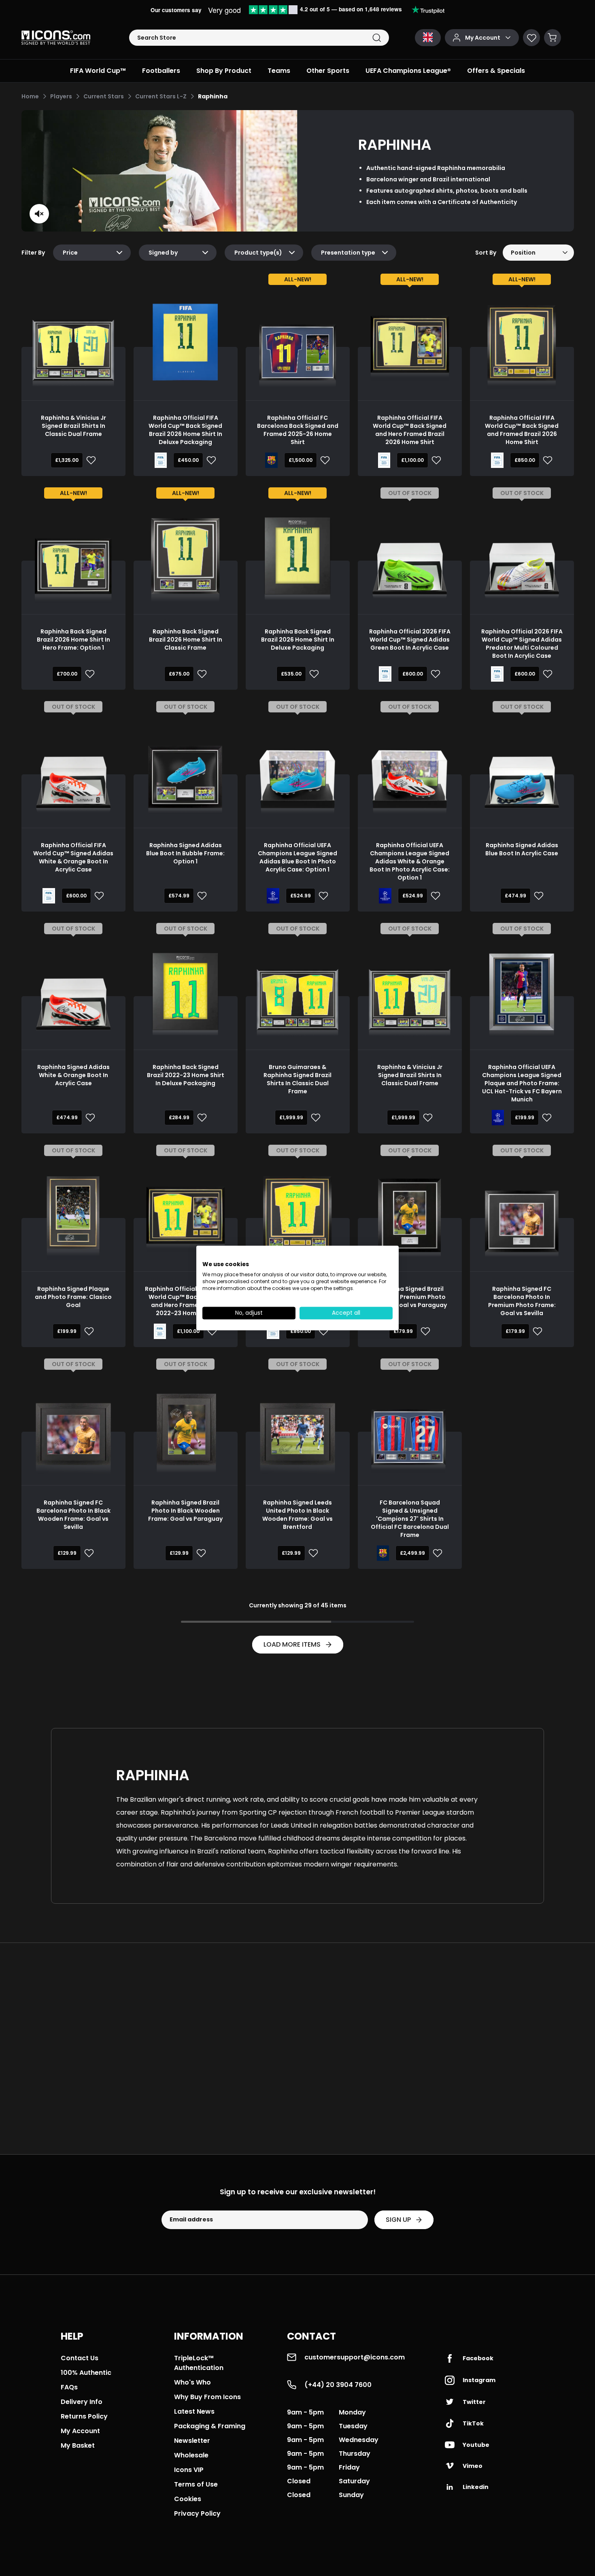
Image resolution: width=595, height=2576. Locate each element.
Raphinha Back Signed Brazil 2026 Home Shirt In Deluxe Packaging (298, 640)
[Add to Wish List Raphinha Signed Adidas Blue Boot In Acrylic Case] (537, 896)
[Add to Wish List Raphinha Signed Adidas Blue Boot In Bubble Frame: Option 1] (200, 896)
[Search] (377, 38)
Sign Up (398, 2220)
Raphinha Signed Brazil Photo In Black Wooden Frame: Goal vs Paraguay (185, 1511)
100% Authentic (86, 2373)
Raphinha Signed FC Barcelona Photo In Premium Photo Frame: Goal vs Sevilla (522, 1301)
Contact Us (80, 2358)
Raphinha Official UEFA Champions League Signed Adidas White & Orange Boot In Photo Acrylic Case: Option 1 (410, 861)
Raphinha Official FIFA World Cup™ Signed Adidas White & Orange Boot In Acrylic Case (73, 857)
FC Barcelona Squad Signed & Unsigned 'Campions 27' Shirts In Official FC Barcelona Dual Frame (410, 1519)
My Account (80, 2431)
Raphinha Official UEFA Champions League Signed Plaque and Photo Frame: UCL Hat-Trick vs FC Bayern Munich (522, 1083)
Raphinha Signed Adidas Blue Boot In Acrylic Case (522, 849)
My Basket (78, 2445)
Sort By (486, 253)
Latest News (194, 2411)
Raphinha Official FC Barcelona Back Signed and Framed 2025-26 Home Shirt (298, 430)
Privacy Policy (197, 2513)
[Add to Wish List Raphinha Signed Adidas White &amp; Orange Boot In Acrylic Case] (89, 1118)
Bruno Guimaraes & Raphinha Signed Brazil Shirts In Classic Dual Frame (297, 1079)
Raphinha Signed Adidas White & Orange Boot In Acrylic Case (73, 1075)
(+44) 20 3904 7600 (338, 2385)
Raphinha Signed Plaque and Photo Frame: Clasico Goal (73, 1297)
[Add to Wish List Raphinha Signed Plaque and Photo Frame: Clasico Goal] (87, 1331)
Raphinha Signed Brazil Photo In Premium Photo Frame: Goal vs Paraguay (410, 1297)
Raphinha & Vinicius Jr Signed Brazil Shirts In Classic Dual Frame (73, 426)
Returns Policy (84, 2416)
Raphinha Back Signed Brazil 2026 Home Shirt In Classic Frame (186, 640)
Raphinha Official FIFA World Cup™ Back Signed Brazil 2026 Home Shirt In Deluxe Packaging (185, 430)
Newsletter (192, 2441)
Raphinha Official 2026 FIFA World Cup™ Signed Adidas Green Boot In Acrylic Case (410, 640)
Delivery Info (82, 2402)
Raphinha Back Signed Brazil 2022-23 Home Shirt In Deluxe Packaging (186, 1075)
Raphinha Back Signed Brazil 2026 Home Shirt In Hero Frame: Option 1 (73, 640)
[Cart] (552, 38)
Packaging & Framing (210, 2426)
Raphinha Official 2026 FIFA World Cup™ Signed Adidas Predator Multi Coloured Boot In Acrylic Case (522, 644)
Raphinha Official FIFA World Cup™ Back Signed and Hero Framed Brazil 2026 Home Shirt (410, 430)
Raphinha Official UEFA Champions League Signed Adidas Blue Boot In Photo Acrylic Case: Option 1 (297, 857)
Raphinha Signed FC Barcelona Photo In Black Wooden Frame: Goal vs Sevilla (73, 1515)
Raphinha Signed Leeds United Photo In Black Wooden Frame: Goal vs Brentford (297, 1515)
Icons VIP (189, 2470)
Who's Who (192, 2382)
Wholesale (191, 2455)
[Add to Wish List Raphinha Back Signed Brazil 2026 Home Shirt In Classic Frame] (200, 674)
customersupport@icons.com (355, 2357)
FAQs (69, 2387)
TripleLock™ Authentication (199, 2363)
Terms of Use (196, 2484)
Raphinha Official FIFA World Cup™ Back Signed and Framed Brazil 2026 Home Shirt (522, 430)
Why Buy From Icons (207, 2397)
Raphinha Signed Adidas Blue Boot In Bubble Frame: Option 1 (185, 853)
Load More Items (292, 1644)
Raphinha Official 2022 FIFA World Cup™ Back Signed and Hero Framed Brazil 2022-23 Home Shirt (186, 1301)
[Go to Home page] (56, 38)
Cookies (188, 2499)
